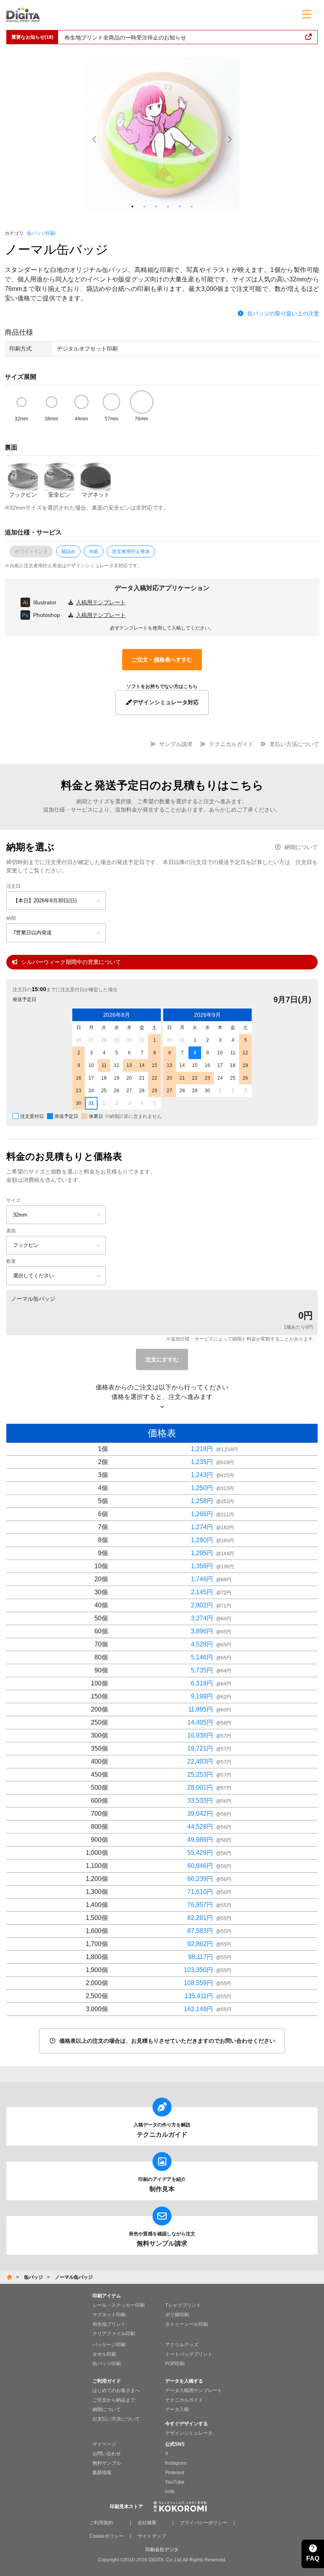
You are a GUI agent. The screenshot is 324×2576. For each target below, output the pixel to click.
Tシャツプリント (183, 2305)
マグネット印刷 (109, 2315)
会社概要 (147, 2523)
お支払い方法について (116, 2419)
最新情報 (102, 2473)
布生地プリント (109, 2324)
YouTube (175, 2482)
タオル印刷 (104, 2354)
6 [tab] (192, 206)
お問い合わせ (107, 2454)
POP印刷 (175, 2364)
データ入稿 (177, 2409)
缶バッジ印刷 (41, 233)
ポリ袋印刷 (177, 2315)
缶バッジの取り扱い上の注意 (283, 313)
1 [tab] (132, 206)
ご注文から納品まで (114, 2400)
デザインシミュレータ (189, 2433)
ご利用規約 (101, 2523)
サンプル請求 (176, 744)
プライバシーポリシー (203, 2523)
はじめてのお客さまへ (116, 2390)
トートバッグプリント (189, 2354)
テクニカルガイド (231, 744)
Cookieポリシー (106, 2536)
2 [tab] (144, 206)
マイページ (104, 2444)
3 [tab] (156, 206)
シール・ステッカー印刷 (119, 2305)
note (170, 2492)
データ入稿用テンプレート (194, 2390)
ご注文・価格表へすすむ (162, 660)
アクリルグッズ (182, 2345)
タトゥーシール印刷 (186, 2324)
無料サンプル (107, 2463)
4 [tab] (168, 206)
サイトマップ (152, 2536)
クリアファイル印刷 (114, 2334)
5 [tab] (180, 206)
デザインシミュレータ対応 (166, 702)
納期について (301, 847)
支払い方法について (294, 744)
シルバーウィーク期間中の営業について (71, 962)
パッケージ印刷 (109, 2345)
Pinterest (175, 2473)
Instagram (176, 2463)
